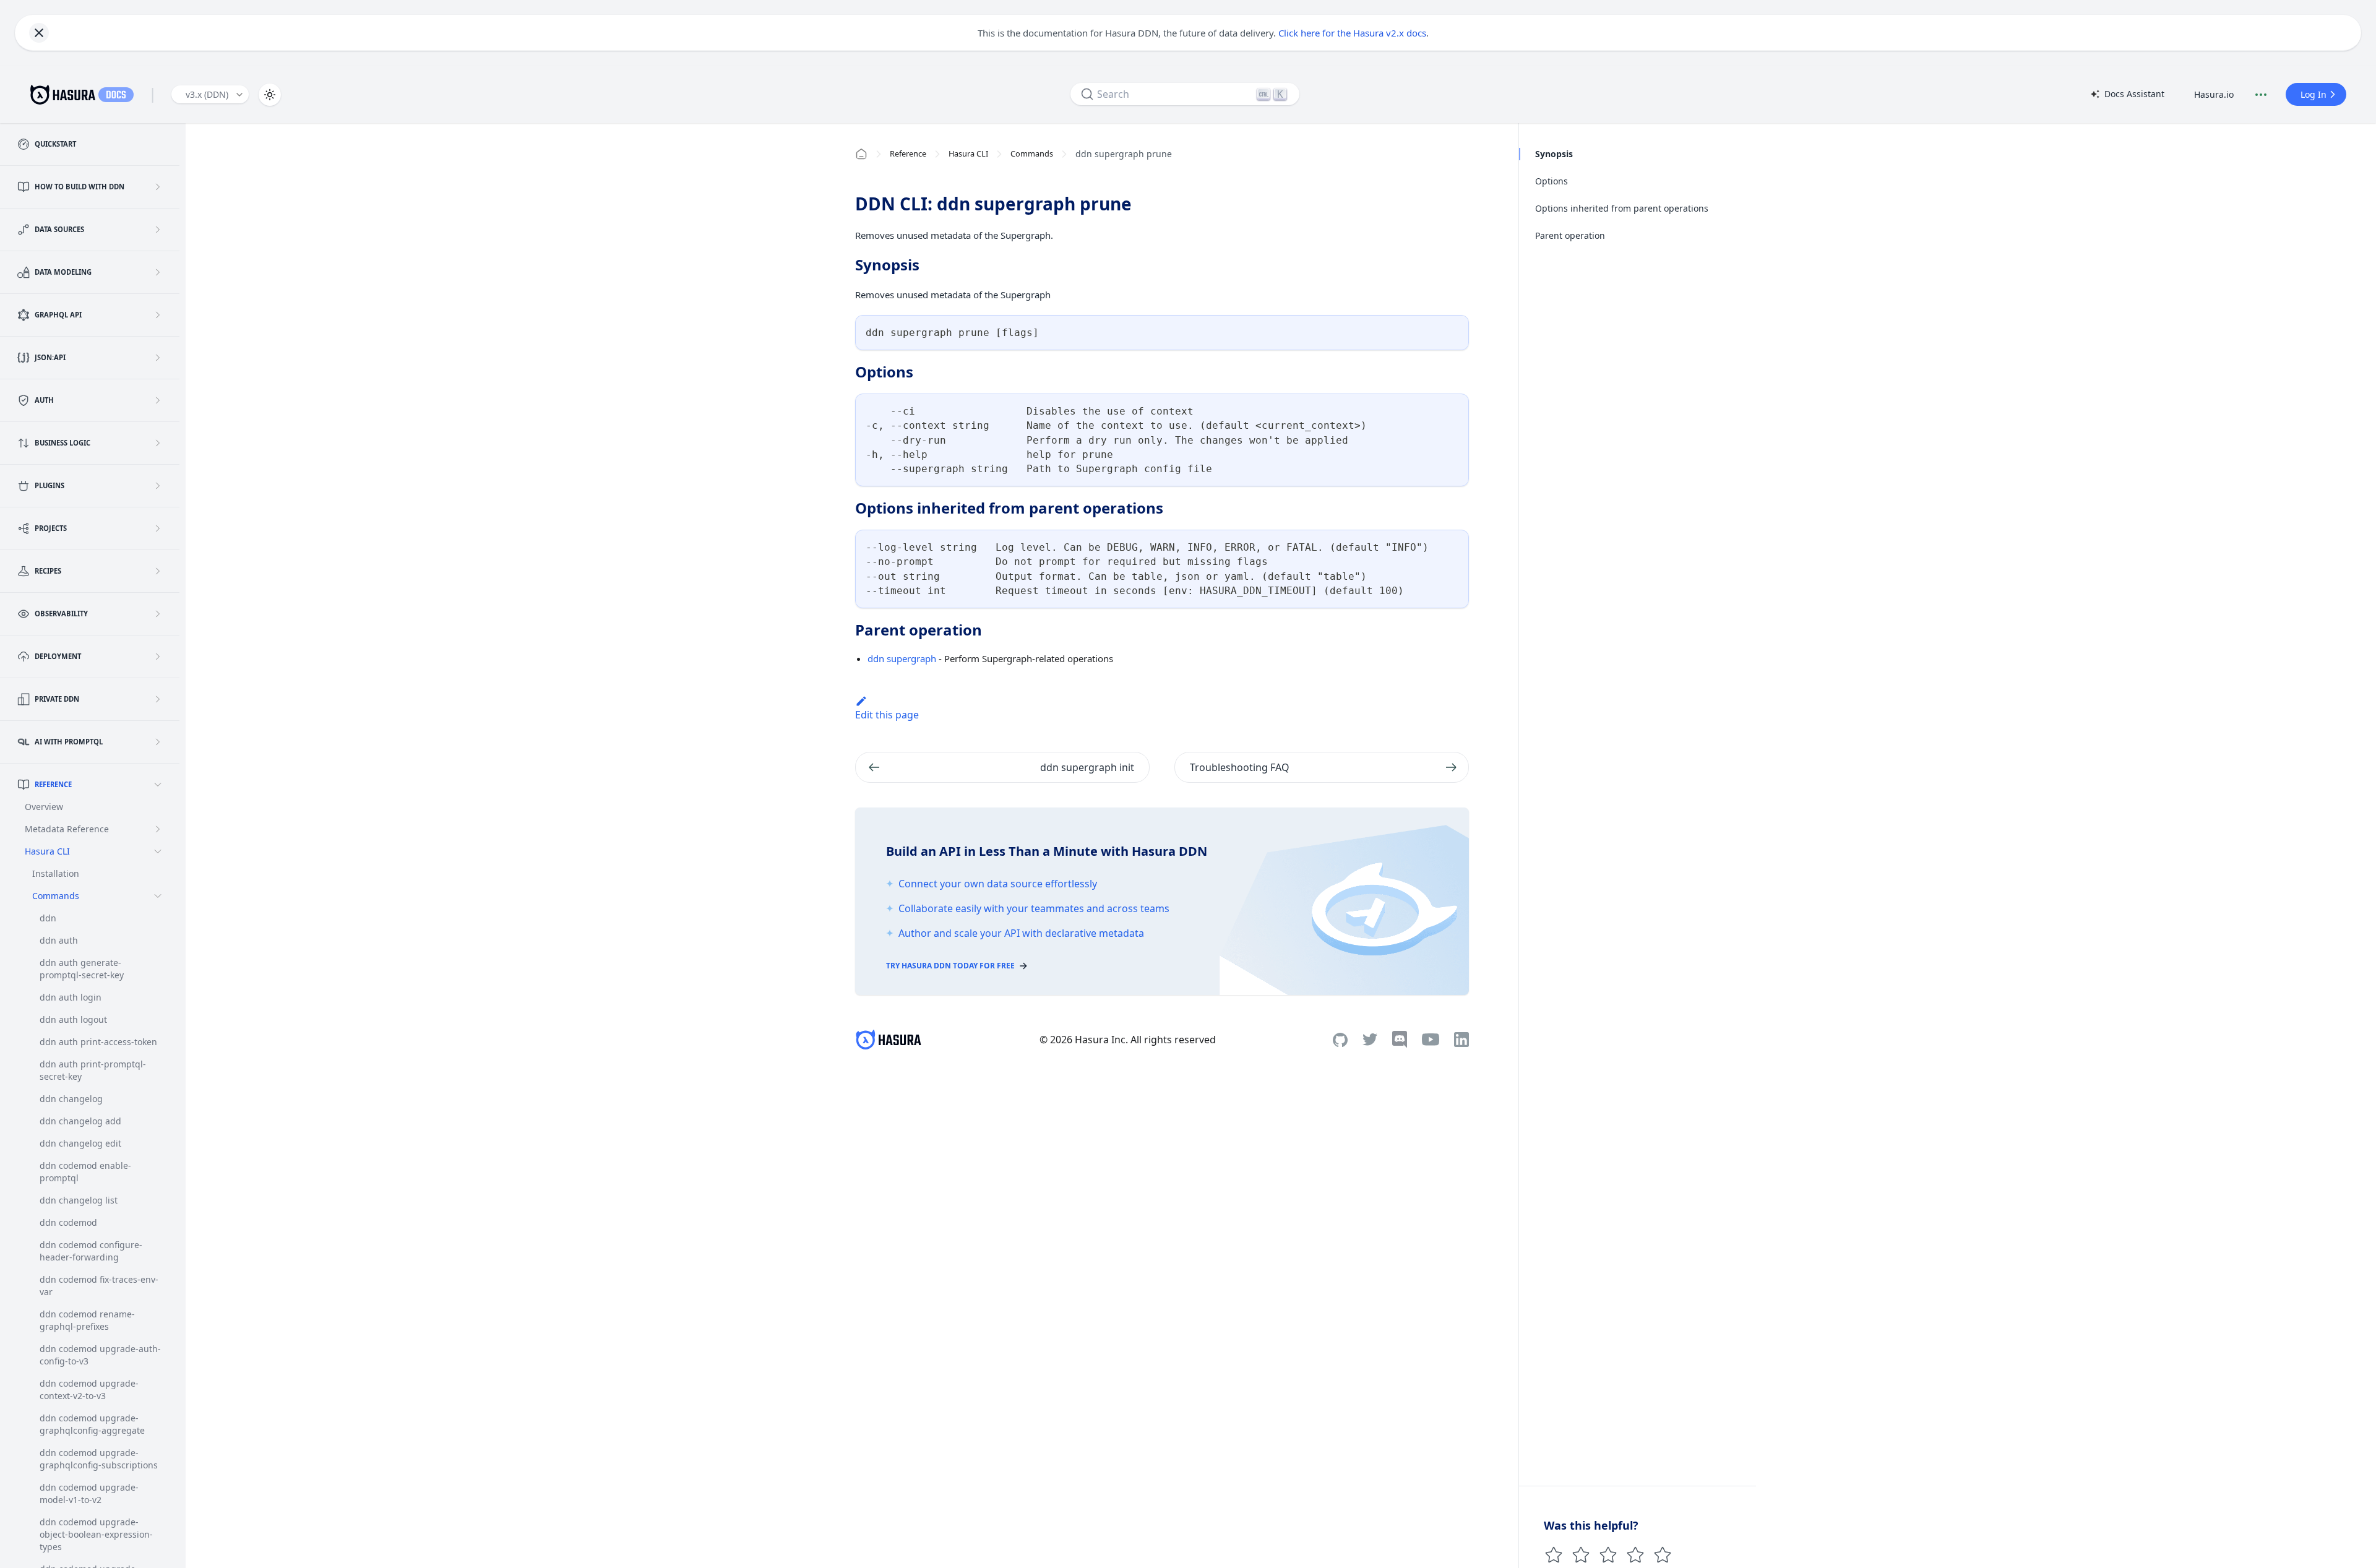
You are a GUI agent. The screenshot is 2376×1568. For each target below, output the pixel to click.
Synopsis (1554, 154)
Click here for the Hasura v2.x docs (1352, 33)
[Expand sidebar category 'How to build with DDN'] (158, 187)
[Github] (1340, 1040)
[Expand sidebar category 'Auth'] (158, 400)
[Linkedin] (1461, 1040)
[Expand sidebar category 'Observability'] (158, 614)
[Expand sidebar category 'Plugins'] (158, 486)
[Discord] (1400, 1040)
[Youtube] (1431, 1040)
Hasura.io (2214, 94)
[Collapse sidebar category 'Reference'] (158, 785)
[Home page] (861, 154)
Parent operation (1570, 235)
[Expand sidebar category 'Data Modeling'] (158, 272)
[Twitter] (1370, 1040)
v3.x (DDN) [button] (207, 94)
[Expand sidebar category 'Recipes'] (158, 571)
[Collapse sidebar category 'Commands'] (158, 896)
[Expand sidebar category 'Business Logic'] (158, 443)
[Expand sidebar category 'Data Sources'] (158, 230)
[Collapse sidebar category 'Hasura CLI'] (158, 851)
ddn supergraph (902, 658)
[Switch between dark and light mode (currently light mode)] (270, 95)
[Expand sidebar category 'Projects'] (158, 528)
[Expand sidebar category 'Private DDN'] (158, 699)
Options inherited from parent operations (1622, 208)
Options (1552, 181)
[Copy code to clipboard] (1454, 330)
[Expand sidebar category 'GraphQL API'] (158, 315)
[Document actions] (2261, 95)
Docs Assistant (2127, 95)
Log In (2314, 94)
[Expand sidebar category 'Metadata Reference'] (158, 829)
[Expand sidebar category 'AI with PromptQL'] (158, 742)
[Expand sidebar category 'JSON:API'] (158, 358)
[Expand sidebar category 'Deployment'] (158, 657)
